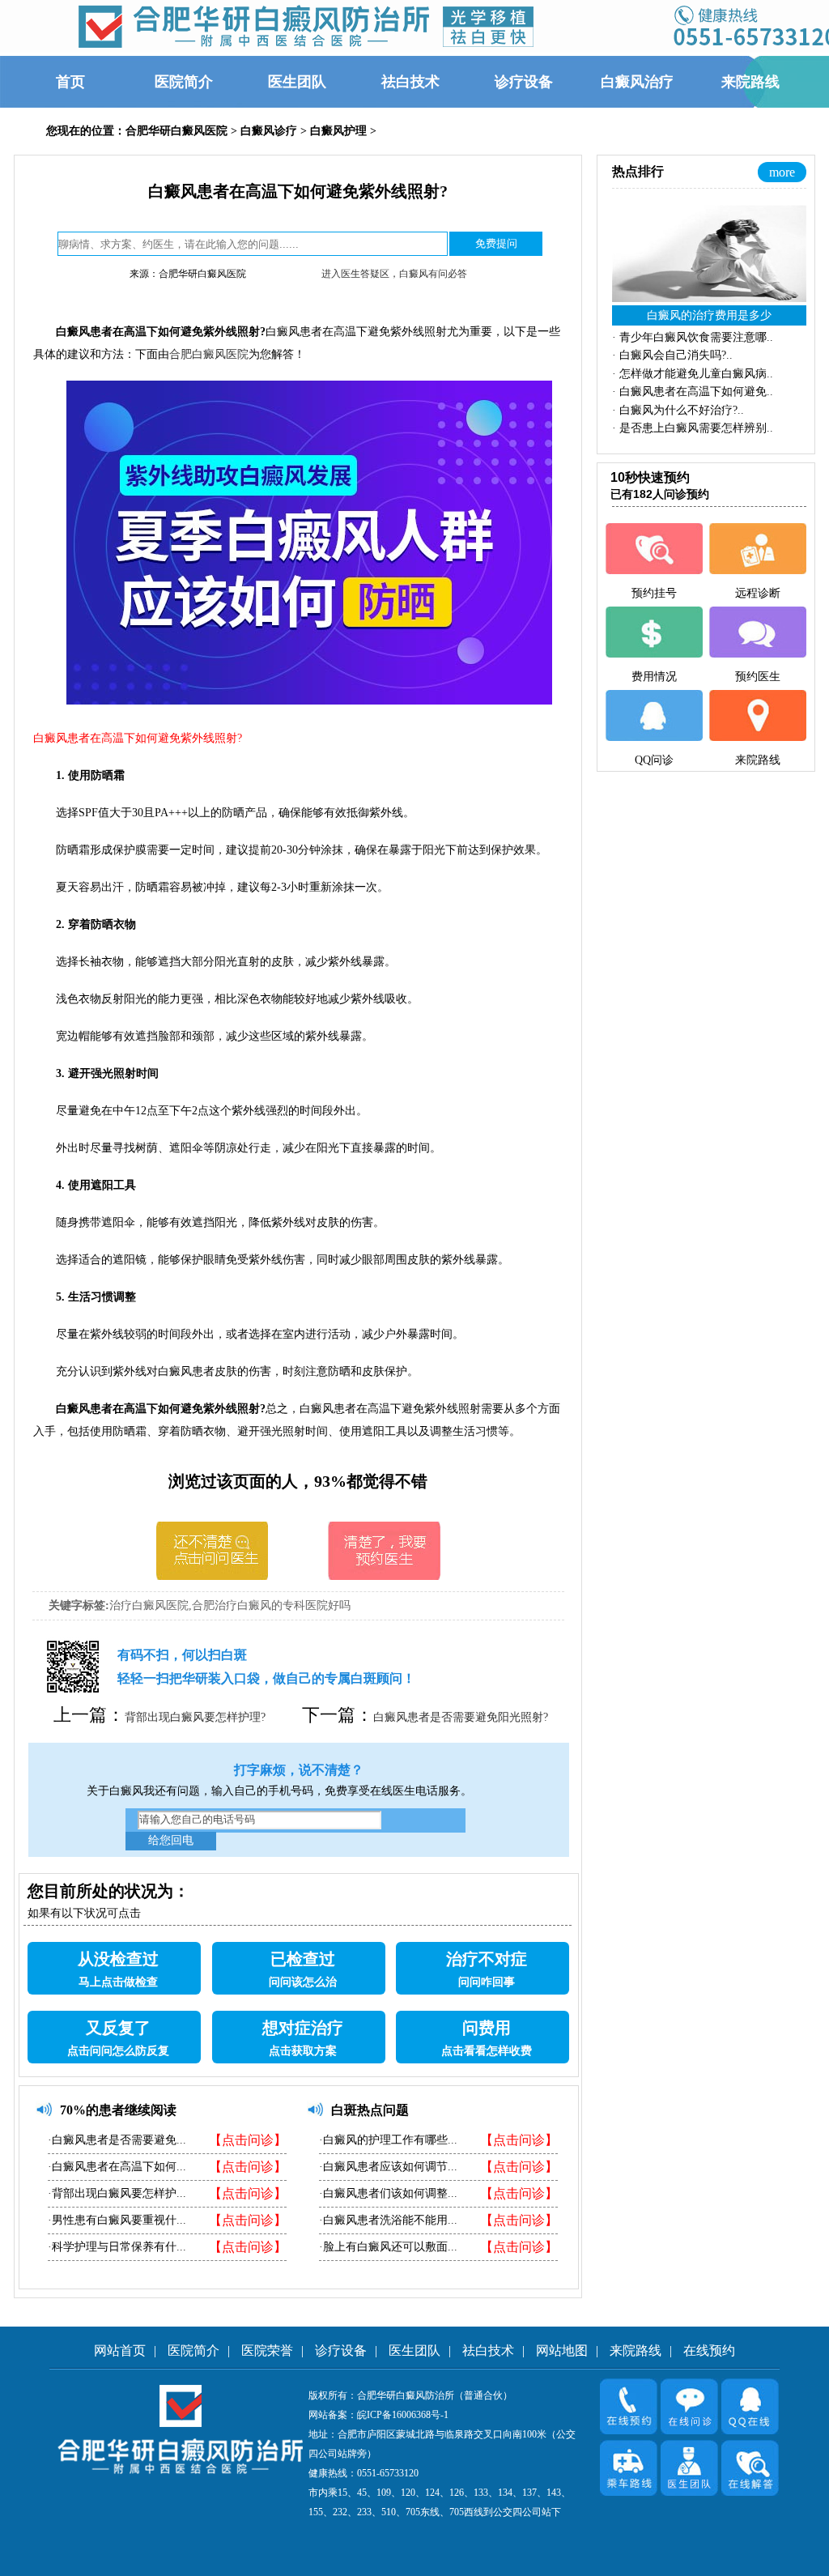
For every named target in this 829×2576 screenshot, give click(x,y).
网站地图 (562, 2350)
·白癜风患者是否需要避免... (117, 2140)
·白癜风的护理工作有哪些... (388, 2140)
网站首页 (120, 2350)
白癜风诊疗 (269, 131)
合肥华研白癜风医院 (176, 131)
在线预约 (709, 2350)
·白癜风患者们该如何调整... (388, 2193)
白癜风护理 (338, 131)
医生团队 (414, 2350)
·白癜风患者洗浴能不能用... (388, 2220)
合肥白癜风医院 (209, 354)
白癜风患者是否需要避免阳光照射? (461, 1717)
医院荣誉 (267, 2350)
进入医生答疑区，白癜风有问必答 (394, 274)
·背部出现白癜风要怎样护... (117, 2193)
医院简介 (193, 2350)
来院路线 (636, 2350)
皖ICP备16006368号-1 (403, 2415)
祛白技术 (488, 2350)
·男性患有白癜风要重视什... (117, 2220)
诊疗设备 (341, 2350)
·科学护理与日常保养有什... (117, 2247)
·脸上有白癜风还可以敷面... (388, 2247)
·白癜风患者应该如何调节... (388, 2167)
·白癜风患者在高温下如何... (117, 2167)
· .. (693, 337)
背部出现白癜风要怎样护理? (195, 1717)
